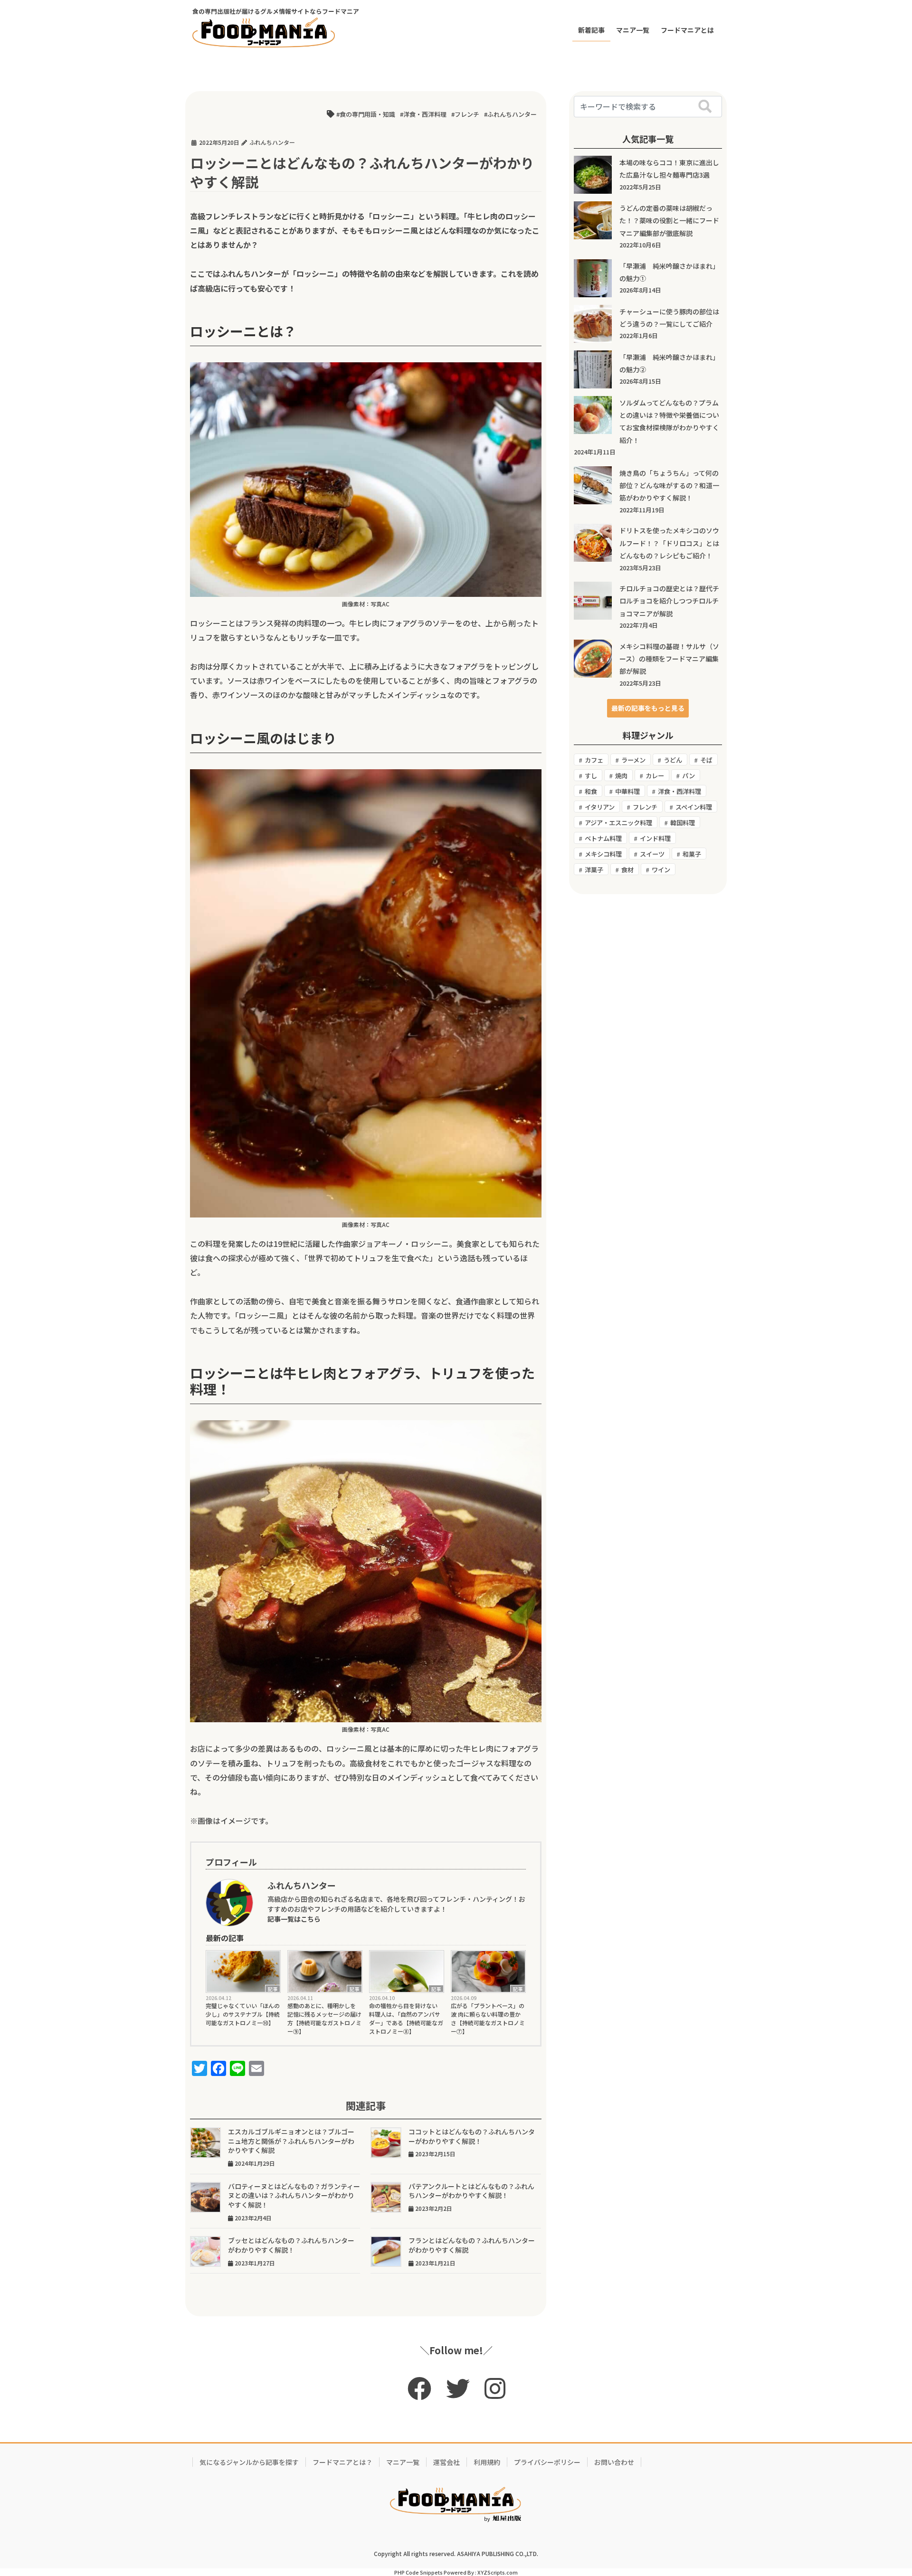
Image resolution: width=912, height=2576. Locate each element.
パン (689, 776)
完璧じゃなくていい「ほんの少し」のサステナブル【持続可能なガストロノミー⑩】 (243, 2014)
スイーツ (652, 854)
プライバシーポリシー (547, 2462)
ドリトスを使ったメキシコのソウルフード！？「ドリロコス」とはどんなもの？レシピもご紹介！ (669, 543)
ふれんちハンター (512, 114)
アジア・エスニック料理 (618, 823)
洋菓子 (594, 870)
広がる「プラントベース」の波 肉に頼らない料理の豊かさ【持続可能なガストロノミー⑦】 (488, 2018)
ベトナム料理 (603, 838)
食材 (627, 870)
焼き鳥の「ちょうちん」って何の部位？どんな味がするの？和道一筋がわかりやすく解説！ (669, 486)
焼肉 (621, 776)
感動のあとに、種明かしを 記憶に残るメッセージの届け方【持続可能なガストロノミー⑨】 (324, 2018)
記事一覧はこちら (294, 1919)
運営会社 (446, 2462)
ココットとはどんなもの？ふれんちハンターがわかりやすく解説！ (472, 2136)
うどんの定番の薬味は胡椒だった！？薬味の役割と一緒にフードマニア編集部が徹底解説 (669, 221)
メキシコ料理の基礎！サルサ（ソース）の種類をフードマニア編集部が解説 (669, 659)
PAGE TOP (883, 2490)
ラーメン (633, 760)
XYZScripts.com (498, 2572)
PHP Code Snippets (418, 2572)
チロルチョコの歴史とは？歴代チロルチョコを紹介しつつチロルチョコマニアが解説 (669, 601)
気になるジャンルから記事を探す (249, 2462)
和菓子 (692, 854)
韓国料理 (683, 823)
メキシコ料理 (603, 854)
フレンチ (467, 114)
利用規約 (487, 2462)
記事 (273, 1989)
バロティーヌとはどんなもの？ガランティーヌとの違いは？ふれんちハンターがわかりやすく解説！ (294, 2195)
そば (706, 760)
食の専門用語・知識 (367, 114)
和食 (591, 791)
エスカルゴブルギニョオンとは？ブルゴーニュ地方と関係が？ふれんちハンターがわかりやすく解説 (291, 2141)
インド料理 (655, 838)
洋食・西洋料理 (425, 114)
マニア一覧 (403, 2462)
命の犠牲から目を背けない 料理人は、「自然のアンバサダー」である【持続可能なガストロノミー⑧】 (406, 2018)
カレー (655, 776)
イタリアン (600, 807)
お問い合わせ (614, 2462)
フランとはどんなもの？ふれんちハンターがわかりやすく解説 (472, 2245)
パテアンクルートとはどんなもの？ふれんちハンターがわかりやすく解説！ (471, 2191)
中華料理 (627, 791)
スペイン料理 (694, 807)
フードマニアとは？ (342, 2462)
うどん (673, 760)
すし (591, 776)
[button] (648, 708)
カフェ (594, 760)
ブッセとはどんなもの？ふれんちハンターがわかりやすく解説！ (291, 2245)
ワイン (661, 870)
